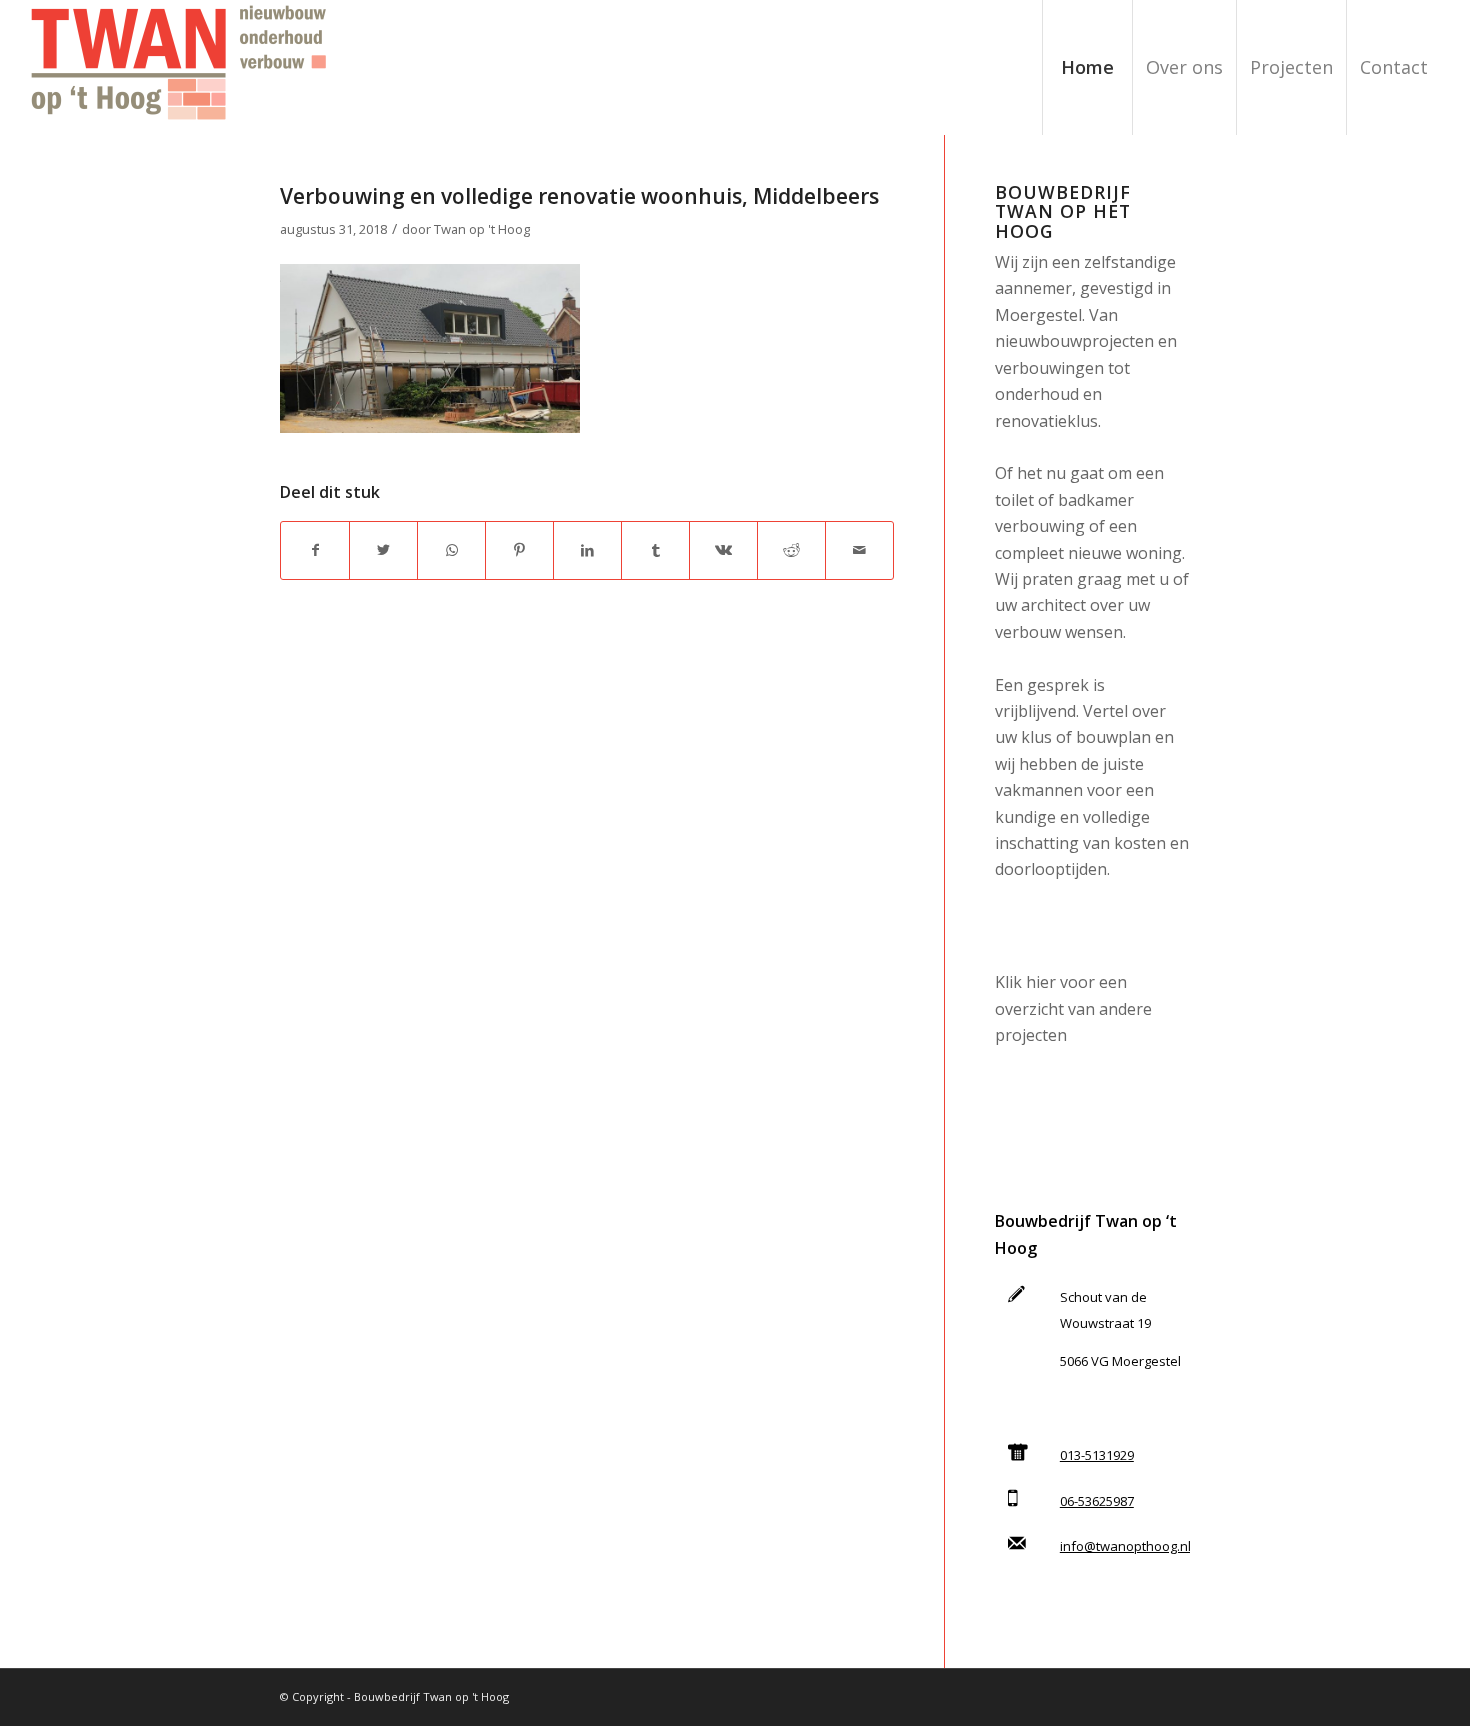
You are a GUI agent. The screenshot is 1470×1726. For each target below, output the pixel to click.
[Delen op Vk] (723, 550)
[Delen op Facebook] (315, 550)
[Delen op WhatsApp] (451, 550)
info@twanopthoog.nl (1125, 1546)
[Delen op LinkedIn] (587, 550)
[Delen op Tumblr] (655, 550)
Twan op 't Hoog (482, 229)
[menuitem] (1087, 67)
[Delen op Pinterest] (519, 550)
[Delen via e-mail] (859, 550)
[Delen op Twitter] (383, 550)
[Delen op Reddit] (791, 550)
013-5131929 (1097, 1455)
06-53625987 (1097, 1501)
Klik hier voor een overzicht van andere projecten (1073, 1008)
